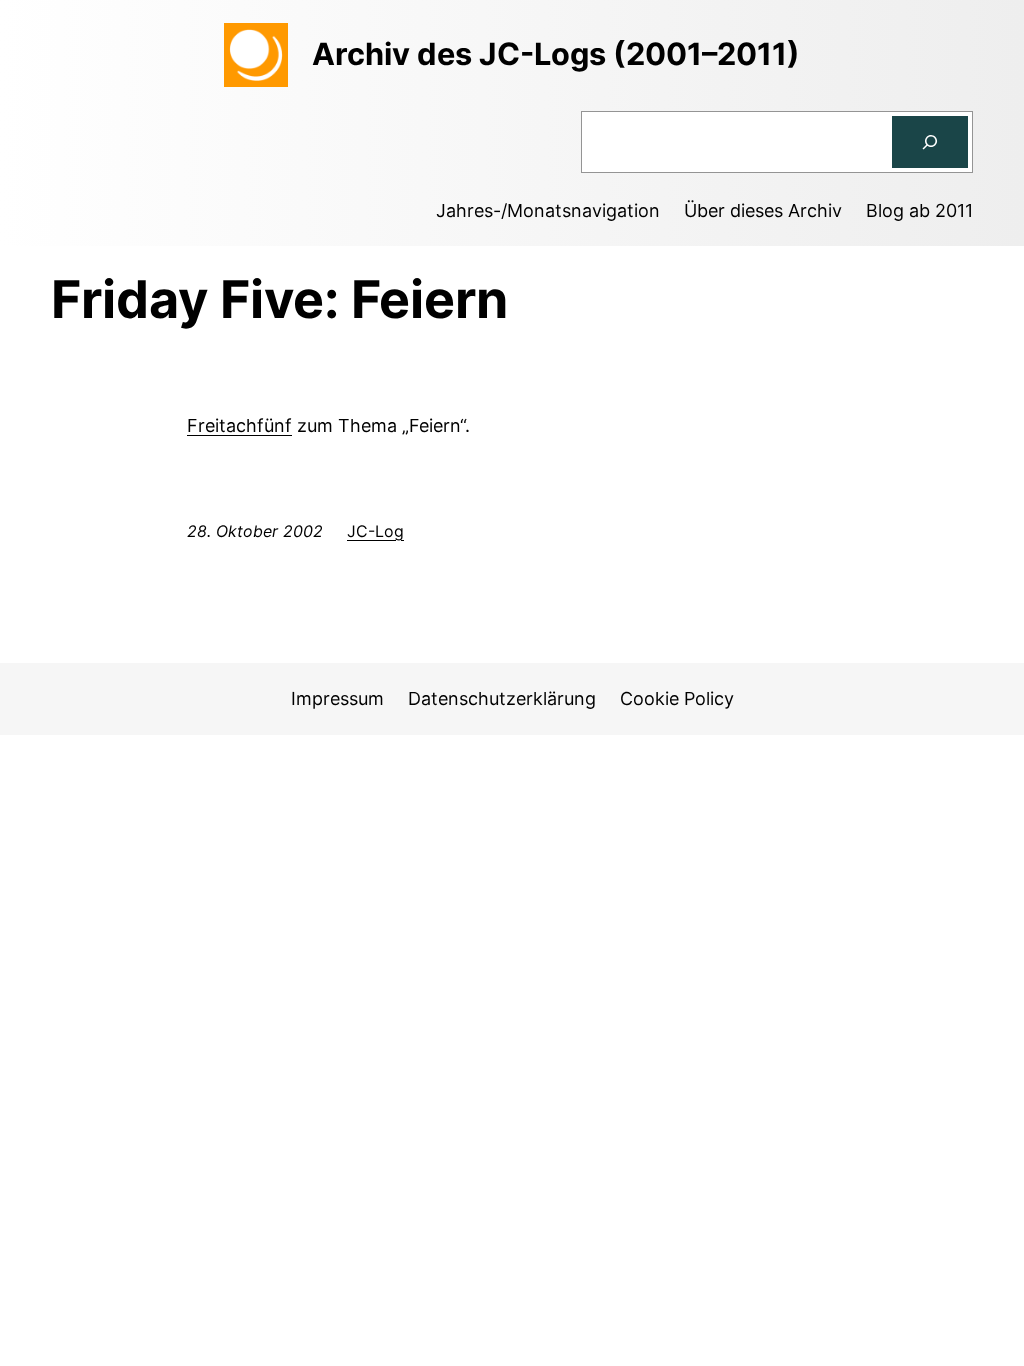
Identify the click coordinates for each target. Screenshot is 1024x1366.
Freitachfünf (239, 425)
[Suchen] (930, 142)
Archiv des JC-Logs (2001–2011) (556, 53)
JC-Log (375, 531)
